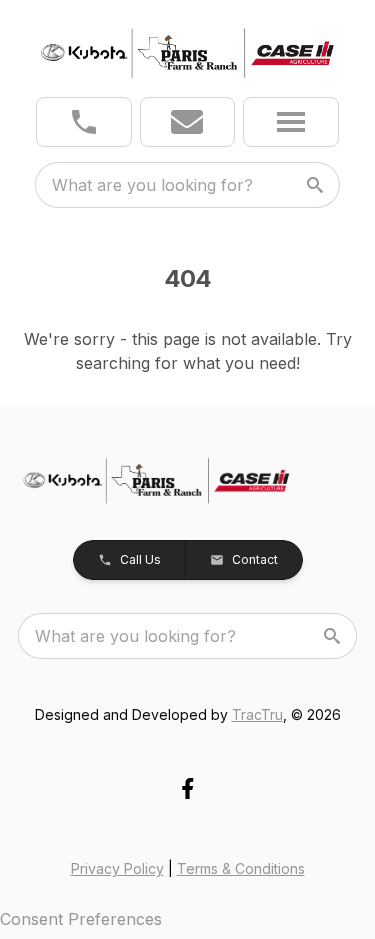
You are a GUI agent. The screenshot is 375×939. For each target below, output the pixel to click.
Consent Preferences (81, 919)
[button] (84, 122)
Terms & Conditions (241, 868)
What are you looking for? (152, 185)
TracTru (257, 714)
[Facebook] (187, 788)
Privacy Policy (117, 868)
